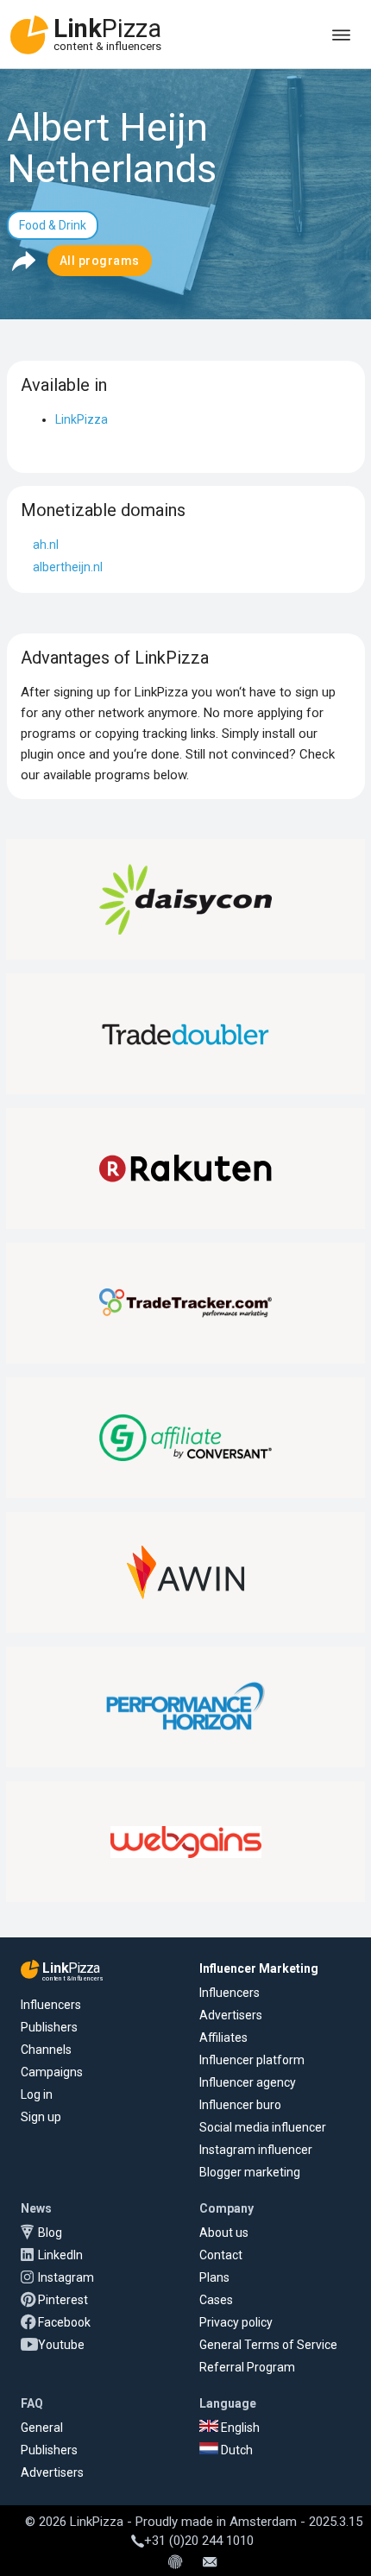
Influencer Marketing (259, 1968)
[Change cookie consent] (175, 2563)
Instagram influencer (256, 2150)
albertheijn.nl (68, 567)
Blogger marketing (250, 2172)
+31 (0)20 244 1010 (199, 2541)
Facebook (64, 2322)
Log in (37, 2094)
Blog (50, 2233)
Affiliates (223, 2037)
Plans (214, 2277)
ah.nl (46, 545)
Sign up (41, 2117)
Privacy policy (236, 2322)
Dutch (236, 2450)
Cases (216, 2300)
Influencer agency (248, 2082)
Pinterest (63, 2300)
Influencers (51, 2005)
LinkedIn (60, 2255)
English (239, 2428)
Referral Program (247, 2367)
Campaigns (52, 2072)
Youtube (61, 2345)
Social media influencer (263, 2127)
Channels (46, 2050)
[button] (23, 261)
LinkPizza (82, 419)
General (42, 2428)
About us (224, 2233)
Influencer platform (252, 2060)
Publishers (49, 2027)
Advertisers (231, 2015)
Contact (221, 2255)
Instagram (66, 2277)
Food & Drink (53, 225)
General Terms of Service (268, 2345)
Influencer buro (240, 2105)
